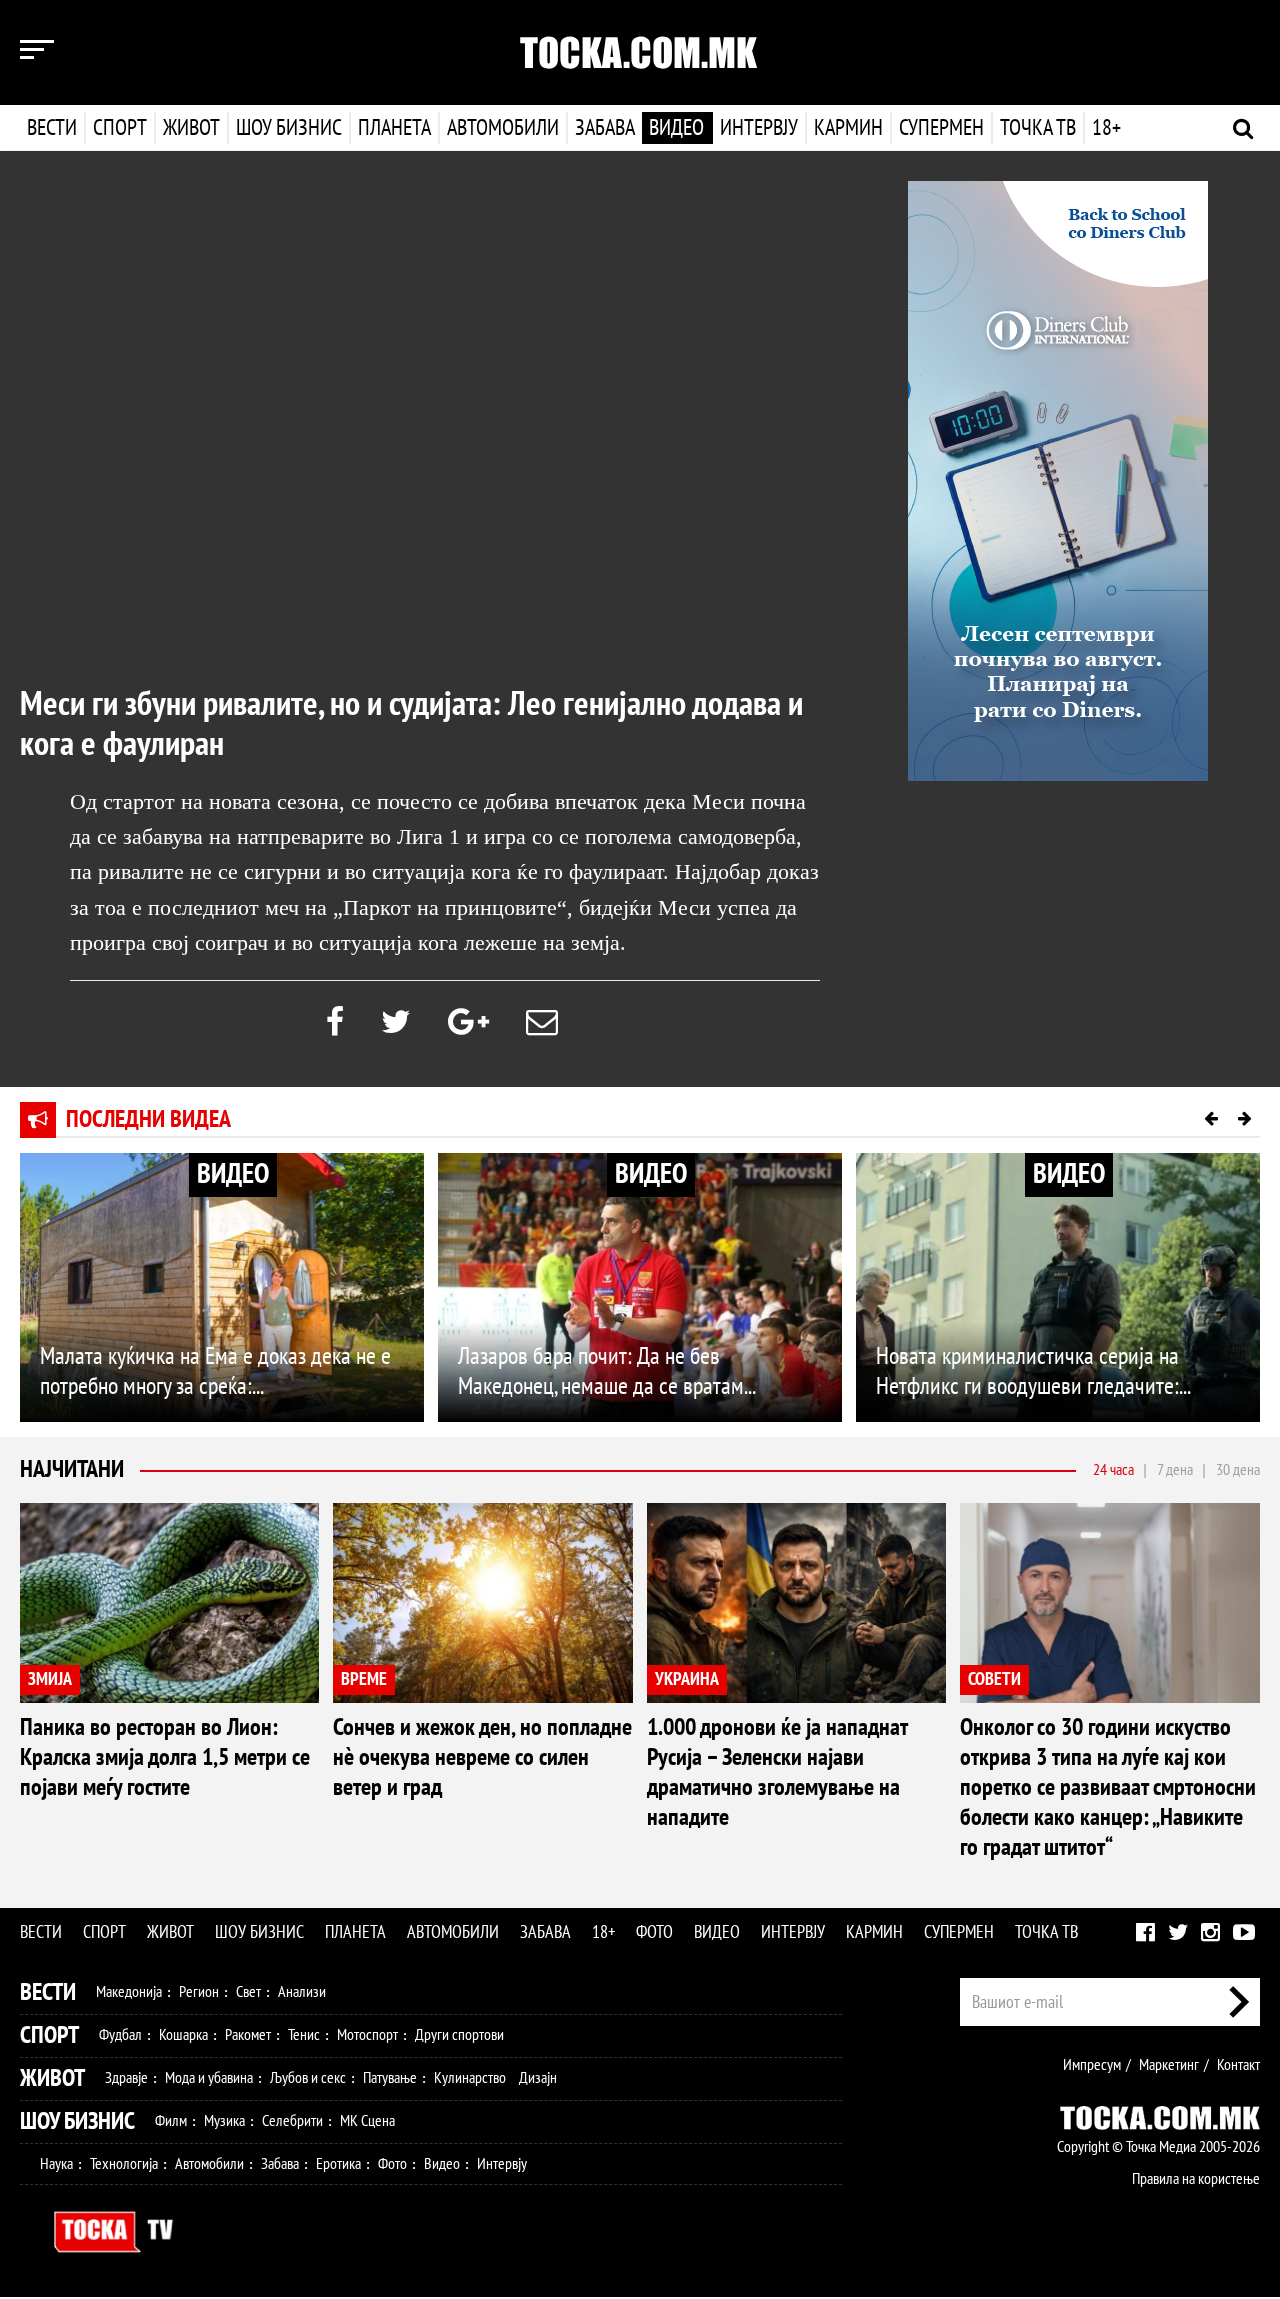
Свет (248, 1992)
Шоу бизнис (289, 128)
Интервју (759, 128)
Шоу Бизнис (77, 2121)
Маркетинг (1169, 2065)
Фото (654, 1932)
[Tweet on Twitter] (396, 1023)
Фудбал (120, 2035)
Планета (394, 128)
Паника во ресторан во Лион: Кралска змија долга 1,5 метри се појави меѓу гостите (165, 1757)
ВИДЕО (233, 1174)
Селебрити (292, 2121)
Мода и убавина (209, 2078)
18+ (1106, 128)
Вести (52, 128)
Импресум (1092, 2065)
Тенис (304, 2035)
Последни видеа (148, 1119)
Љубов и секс (308, 2078)
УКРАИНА (687, 1679)
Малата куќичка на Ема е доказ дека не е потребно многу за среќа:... (215, 1371)
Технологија (124, 2164)
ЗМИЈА (50, 1679)
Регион (199, 1992)
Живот (191, 128)
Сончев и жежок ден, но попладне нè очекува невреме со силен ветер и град (482, 1757)
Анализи (302, 1992)
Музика (224, 2121)
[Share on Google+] (468, 1023)
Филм (171, 2121)
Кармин (848, 128)
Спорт (120, 128)
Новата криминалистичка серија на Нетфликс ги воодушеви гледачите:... (1033, 1371)
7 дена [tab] (1175, 1470)
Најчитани (72, 1469)
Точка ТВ (1038, 128)
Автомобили (503, 128)
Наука (56, 2164)
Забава (605, 128)
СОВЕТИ (994, 1679)
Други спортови (459, 2035)
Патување (390, 2078)
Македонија (129, 1992)
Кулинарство (470, 2078)
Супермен (941, 128)
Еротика (338, 2164)
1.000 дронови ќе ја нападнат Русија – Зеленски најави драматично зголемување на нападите (777, 1772)
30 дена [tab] (1238, 1470)
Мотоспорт (367, 2035)
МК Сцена (367, 2121)
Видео (676, 128)
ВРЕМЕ (364, 1679)
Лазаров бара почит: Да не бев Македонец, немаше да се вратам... (607, 1371)
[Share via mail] (542, 1023)
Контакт (1238, 2065)
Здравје (126, 2078)
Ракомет (248, 2035)
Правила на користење (1196, 2179)
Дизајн (538, 2078)
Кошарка (183, 2035)
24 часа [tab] (1113, 1470)
